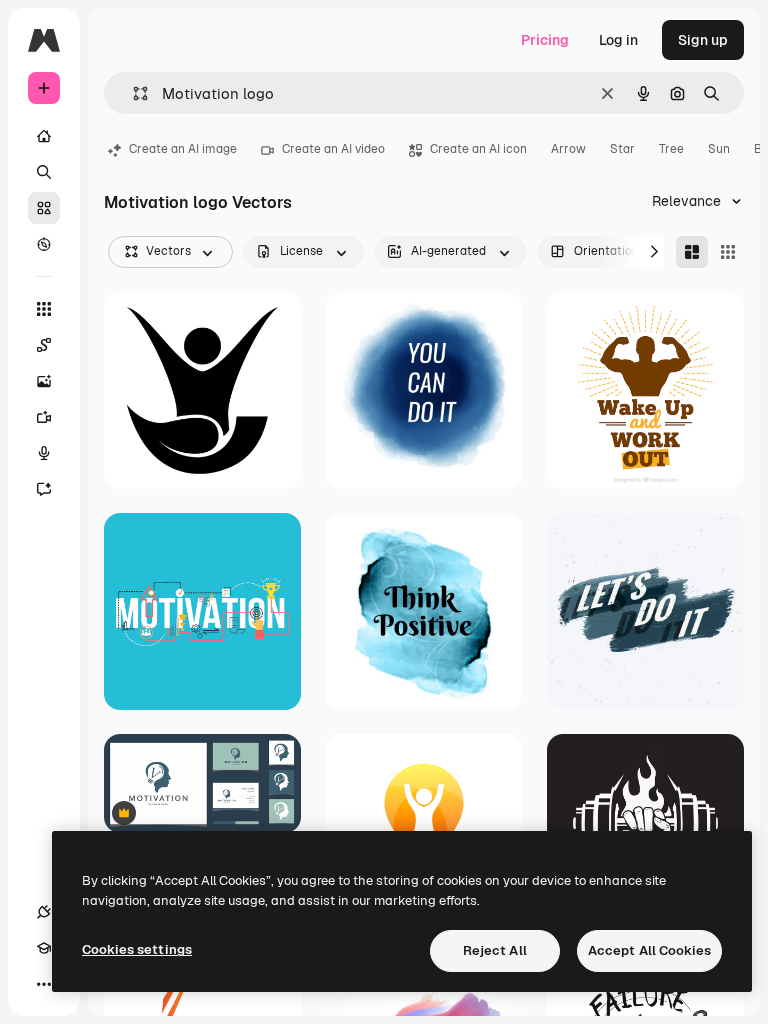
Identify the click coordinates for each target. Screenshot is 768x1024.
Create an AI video (333, 149)
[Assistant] (44, 489)
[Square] (728, 252)
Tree (671, 149)
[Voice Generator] (44, 453)
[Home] (44, 136)
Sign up (703, 40)
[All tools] (44, 309)
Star (622, 149)
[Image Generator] (44, 381)
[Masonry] (692, 252)
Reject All (495, 950)
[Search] (44, 172)
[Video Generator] (44, 417)
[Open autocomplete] (132, 93)
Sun (719, 149)
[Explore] (44, 244)
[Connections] (44, 912)
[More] (44, 984)
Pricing (545, 40)
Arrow (568, 149)
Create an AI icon (478, 149)
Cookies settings (137, 949)
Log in (618, 40)
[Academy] (44, 948)
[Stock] (44, 208)
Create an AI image (183, 149)
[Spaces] (44, 345)
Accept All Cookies (649, 950)
